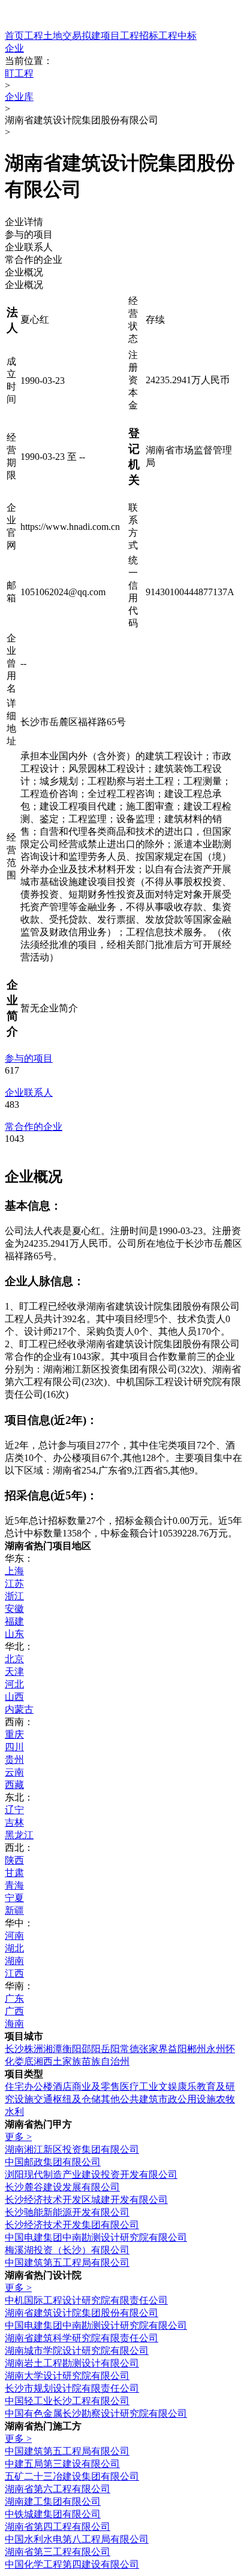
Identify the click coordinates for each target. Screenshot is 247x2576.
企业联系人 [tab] (29, 247)
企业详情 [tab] (24, 222)
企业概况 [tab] (24, 272)
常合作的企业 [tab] (34, 260)
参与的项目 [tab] (29, 234)
